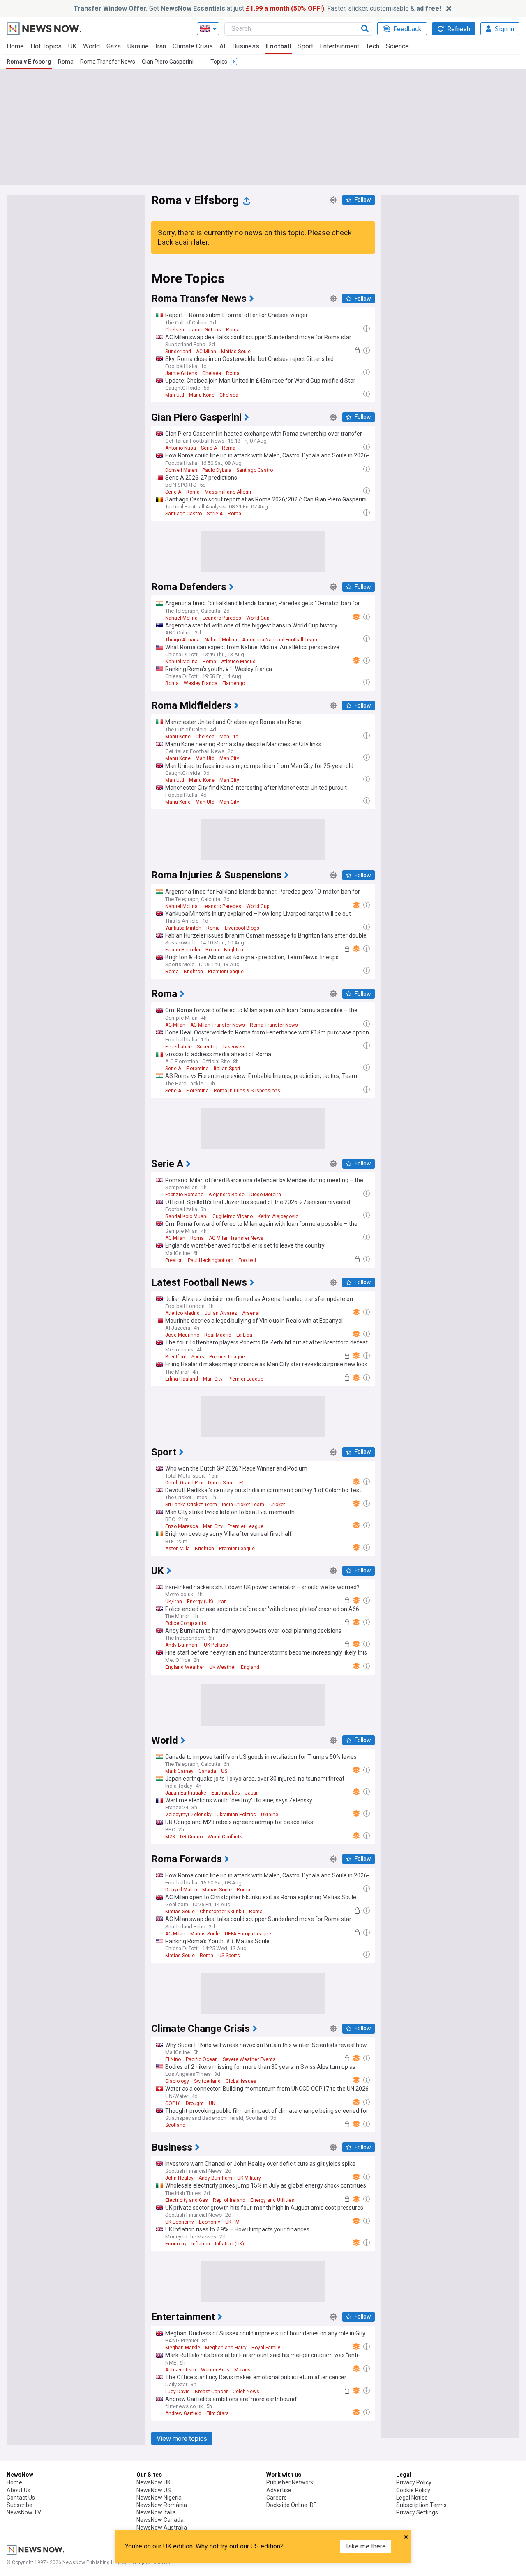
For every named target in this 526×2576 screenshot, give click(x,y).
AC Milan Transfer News (218, 1025)
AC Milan (206, 352)
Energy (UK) (200, 1602)
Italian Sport (227, 1069)
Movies (242, 2370)
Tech (373, 46)
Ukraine (138, 46)
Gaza (114, 46)
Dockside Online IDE (292, 2505)
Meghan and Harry (226, 2348)
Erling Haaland (182, 1379)
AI (223, 46)
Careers (277, 2498)
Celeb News (246, 2392)
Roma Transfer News (108, 62)
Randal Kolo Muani (186, 1216)
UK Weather (223, 1667)
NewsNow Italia (156, 2512)
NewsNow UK (153, 2482)
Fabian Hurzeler (183, 950)
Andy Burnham (182, 1645)
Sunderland (178, 352)
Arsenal (251, 1313)
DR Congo (191, 1837)
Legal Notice (412, 2498)
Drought (195, 2103)
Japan (252, 1793)
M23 (170, 1837)
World (91, 46)
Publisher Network (290, 2482)
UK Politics (216, 1645)
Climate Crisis (193, 46)
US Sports (229, 1956)
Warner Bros (215, 2370)
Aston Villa (178, 1549)
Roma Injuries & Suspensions (247, 1091)
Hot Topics (46, 46)
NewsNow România (162, 2505)
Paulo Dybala (217, 470)
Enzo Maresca (182, 1526)
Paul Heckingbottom (211, 1260)
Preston (174, 1260)
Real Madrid (218, 1335)
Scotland (175, 2125)
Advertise (279, 2490)
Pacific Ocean (202, 2059)
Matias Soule (236, 352)
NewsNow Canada (160, 2520)
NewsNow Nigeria (159, 2498)
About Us (18, 2490)
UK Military (249, 2178)
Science (397, 46)
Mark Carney (179, 1771)
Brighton (234, 950)
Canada (207, 1771)
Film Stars (218, 2413)
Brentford (176, 1357)
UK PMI (233, 2222)
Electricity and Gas (187, 2200)
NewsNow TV (24, 2512)
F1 (242, 1483)
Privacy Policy (414, 2482)
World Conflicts (225, 1837)
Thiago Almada (182, 640)
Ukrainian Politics (236, 1815)
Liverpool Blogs (242, 928)
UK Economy (180, 2222)
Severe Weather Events (249, 2059)
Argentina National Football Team (280, 640)
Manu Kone (202, 395)
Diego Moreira (265, 1195)
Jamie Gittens (205, 330)
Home (15, 46)
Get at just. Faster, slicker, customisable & (257, 8)
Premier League (226, 972)
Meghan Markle (183, 2348)
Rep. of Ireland (229, 2200)
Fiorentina (197, 1069)
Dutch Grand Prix (184, 1483)
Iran (161, 46)
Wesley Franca (201, 683)
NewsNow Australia (162, 2528)
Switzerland (207, 2081)
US (224, 1771)
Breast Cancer (211, 2392)
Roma (66, 62)
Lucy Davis (178, 2392)
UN (212, 2103)
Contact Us (21, 2498)
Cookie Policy (413, 2490)
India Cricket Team (243, 1505)
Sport (305, 46)
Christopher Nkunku (222, 1912)
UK (72, 46)
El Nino (173, 2059)
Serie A (209, 448)
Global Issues (241, 2081)
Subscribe (20, 2505)
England (250, 1667)
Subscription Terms (421, 2505)
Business (246, 46)
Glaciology (177, 2081)
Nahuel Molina (181, 618)
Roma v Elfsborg (29, 62)
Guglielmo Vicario (233, 1216)
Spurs (198, 1357)
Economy (210, 2222)
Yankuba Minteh (183, 928)
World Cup (258, 618)
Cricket (277, 1505)
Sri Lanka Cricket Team (191, 1505)
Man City (229, 758)
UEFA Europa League (248, 1934)
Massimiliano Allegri (228, 492)
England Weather (185, 1667)
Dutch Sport (221, 1483)
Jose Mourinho (182, 1335)
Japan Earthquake (186, 1793)
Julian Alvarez (221, 1313)
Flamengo (234, 683)
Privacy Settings (417, 2512)
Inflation (201, 2244)
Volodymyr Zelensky (188, 1815)
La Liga (244, 1335)
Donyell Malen (181, 470)
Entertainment (339, 46)
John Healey (179, 2178)
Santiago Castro (255, 470)
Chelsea (175, 330)
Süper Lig (207, 1047)
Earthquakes (226, 1793)
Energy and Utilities (272, 2200)
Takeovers (234, 1047)
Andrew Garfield (183, 2413)
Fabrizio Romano (184, 1195)
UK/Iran (174, 1602)
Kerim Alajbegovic (278, 1216)
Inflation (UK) (230, 2244)
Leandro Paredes (222, 618)
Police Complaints (186, 1623)
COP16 (173, 2103)
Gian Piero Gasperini (168, 62)
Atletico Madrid (238, 662)
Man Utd (175, 395)
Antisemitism (181, 2370)
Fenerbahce (179, 1047)
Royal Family (266, 2348)
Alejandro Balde (226, 1195)
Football (278, 46)
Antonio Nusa (181, 448)
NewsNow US (154, 2490)
